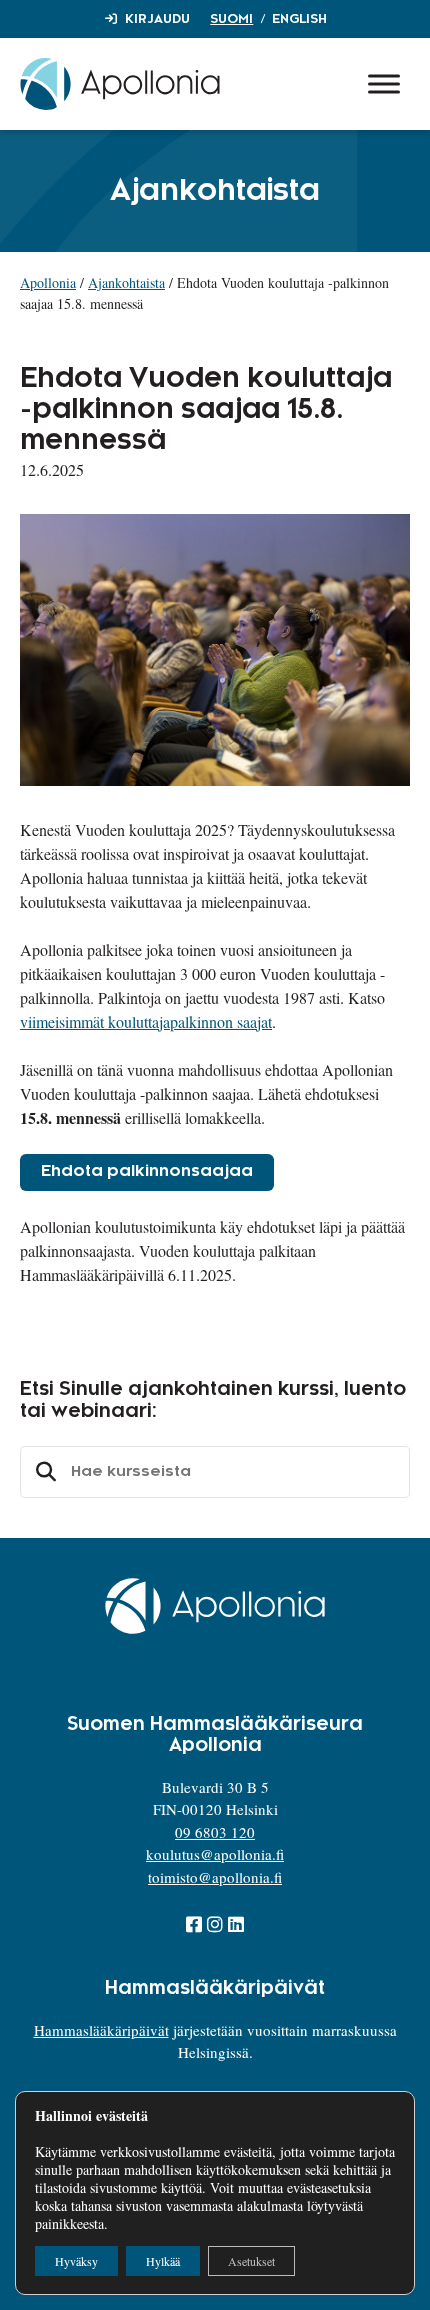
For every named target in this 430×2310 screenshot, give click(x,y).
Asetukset (251, 2261)
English (299, 19)
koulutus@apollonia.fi (215, 1854)
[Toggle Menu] (384, 83)
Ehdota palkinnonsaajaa (147, 1171)
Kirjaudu (157, 19)
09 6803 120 (215, 1832)
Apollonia (48, 282)
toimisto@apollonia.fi (215, 1877)
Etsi (43, 1472)
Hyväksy (76, 2261)
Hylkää (163, 2261)
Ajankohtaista (126, 282)
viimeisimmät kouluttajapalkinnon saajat (146, 1021)
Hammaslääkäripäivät (101, 2030)
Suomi (231, 19)
